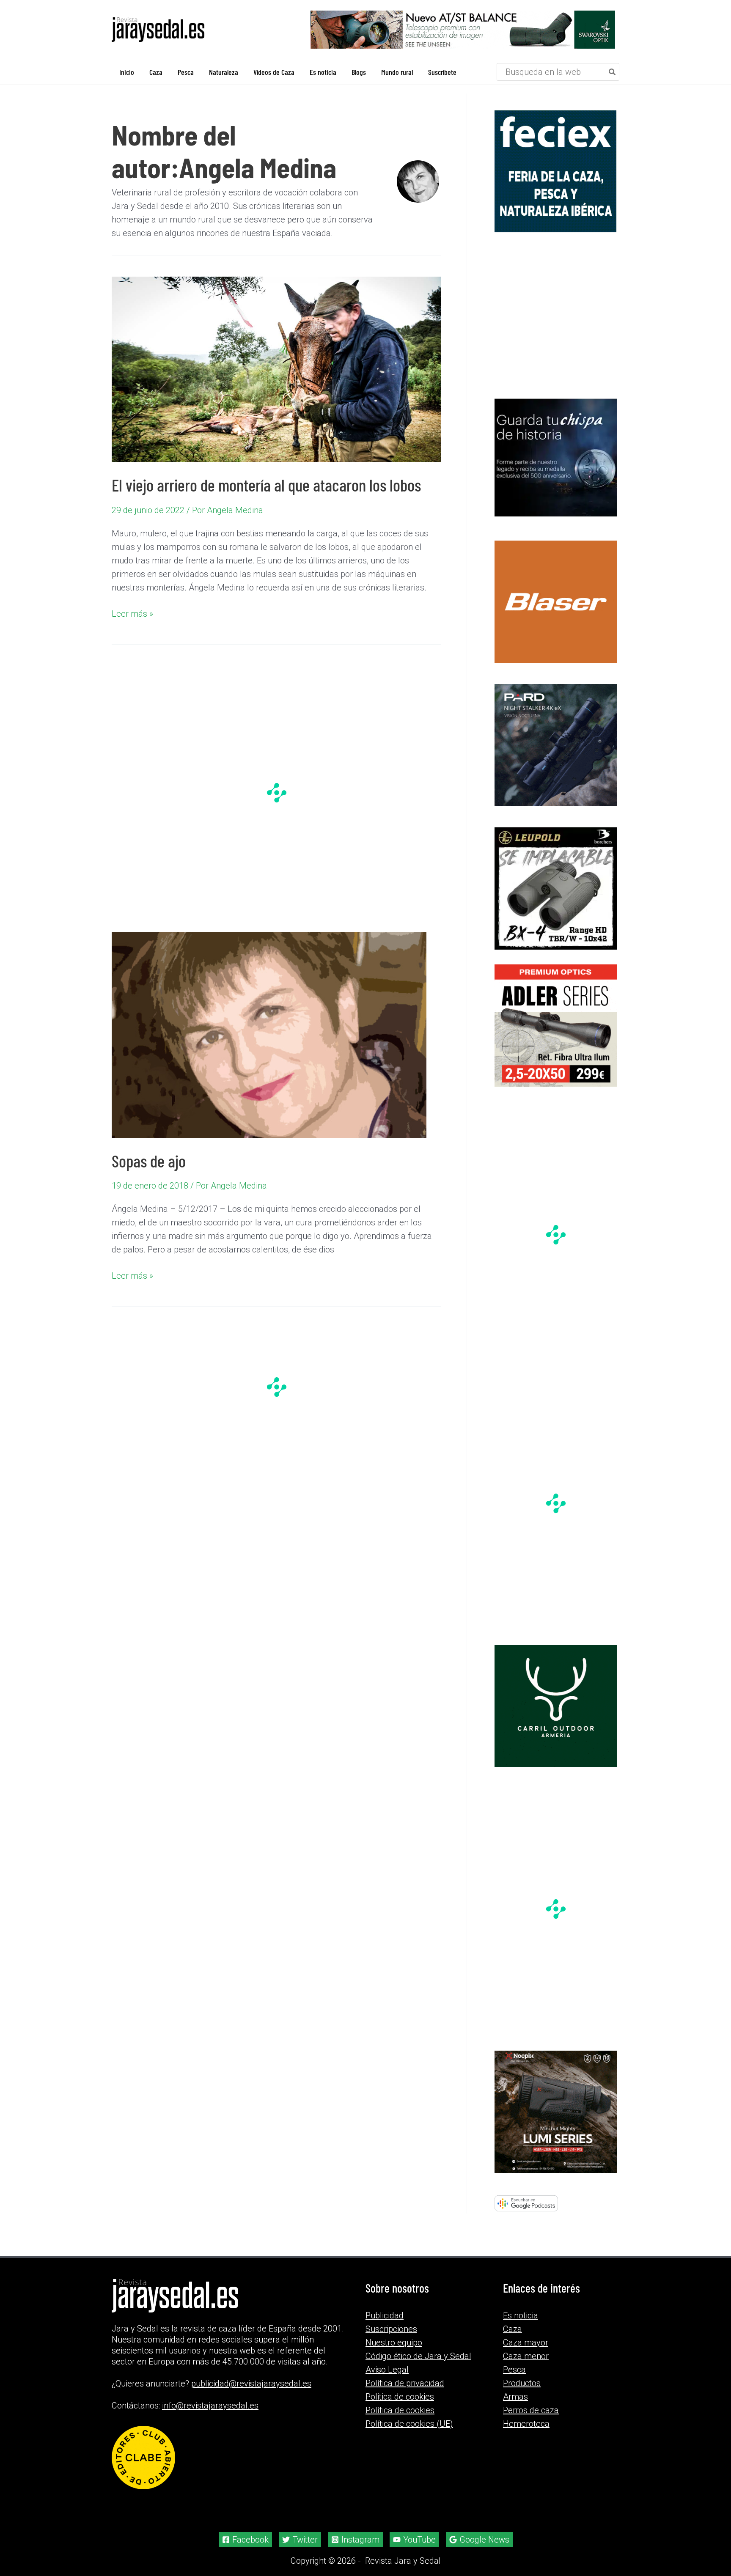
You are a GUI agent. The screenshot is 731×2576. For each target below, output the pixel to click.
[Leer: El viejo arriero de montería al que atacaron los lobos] (276, 369)
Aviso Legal (387, 2370)
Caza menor (526, 2356)
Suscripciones (391, 2329)
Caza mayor (526, 2343)
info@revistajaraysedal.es (210, 2406)
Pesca (514, 2370)
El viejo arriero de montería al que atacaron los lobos (266, 485)
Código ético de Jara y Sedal (418, 2356)
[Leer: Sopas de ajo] (269, 1034)
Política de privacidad (405, 2383)
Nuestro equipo (394, 2343)
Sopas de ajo (149, 1161)
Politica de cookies (400, 2397)
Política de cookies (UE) (409, 2424)
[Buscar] (613, 72)
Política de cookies (400, 2410)
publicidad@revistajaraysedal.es (251, 2384)
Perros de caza (531, 2410)
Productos (522, 2383)
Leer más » (132, 614)
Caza (513, 2329)
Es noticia (521, 2315)
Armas (515, 2397)
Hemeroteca (526, 2424)
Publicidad (385, 2315)
